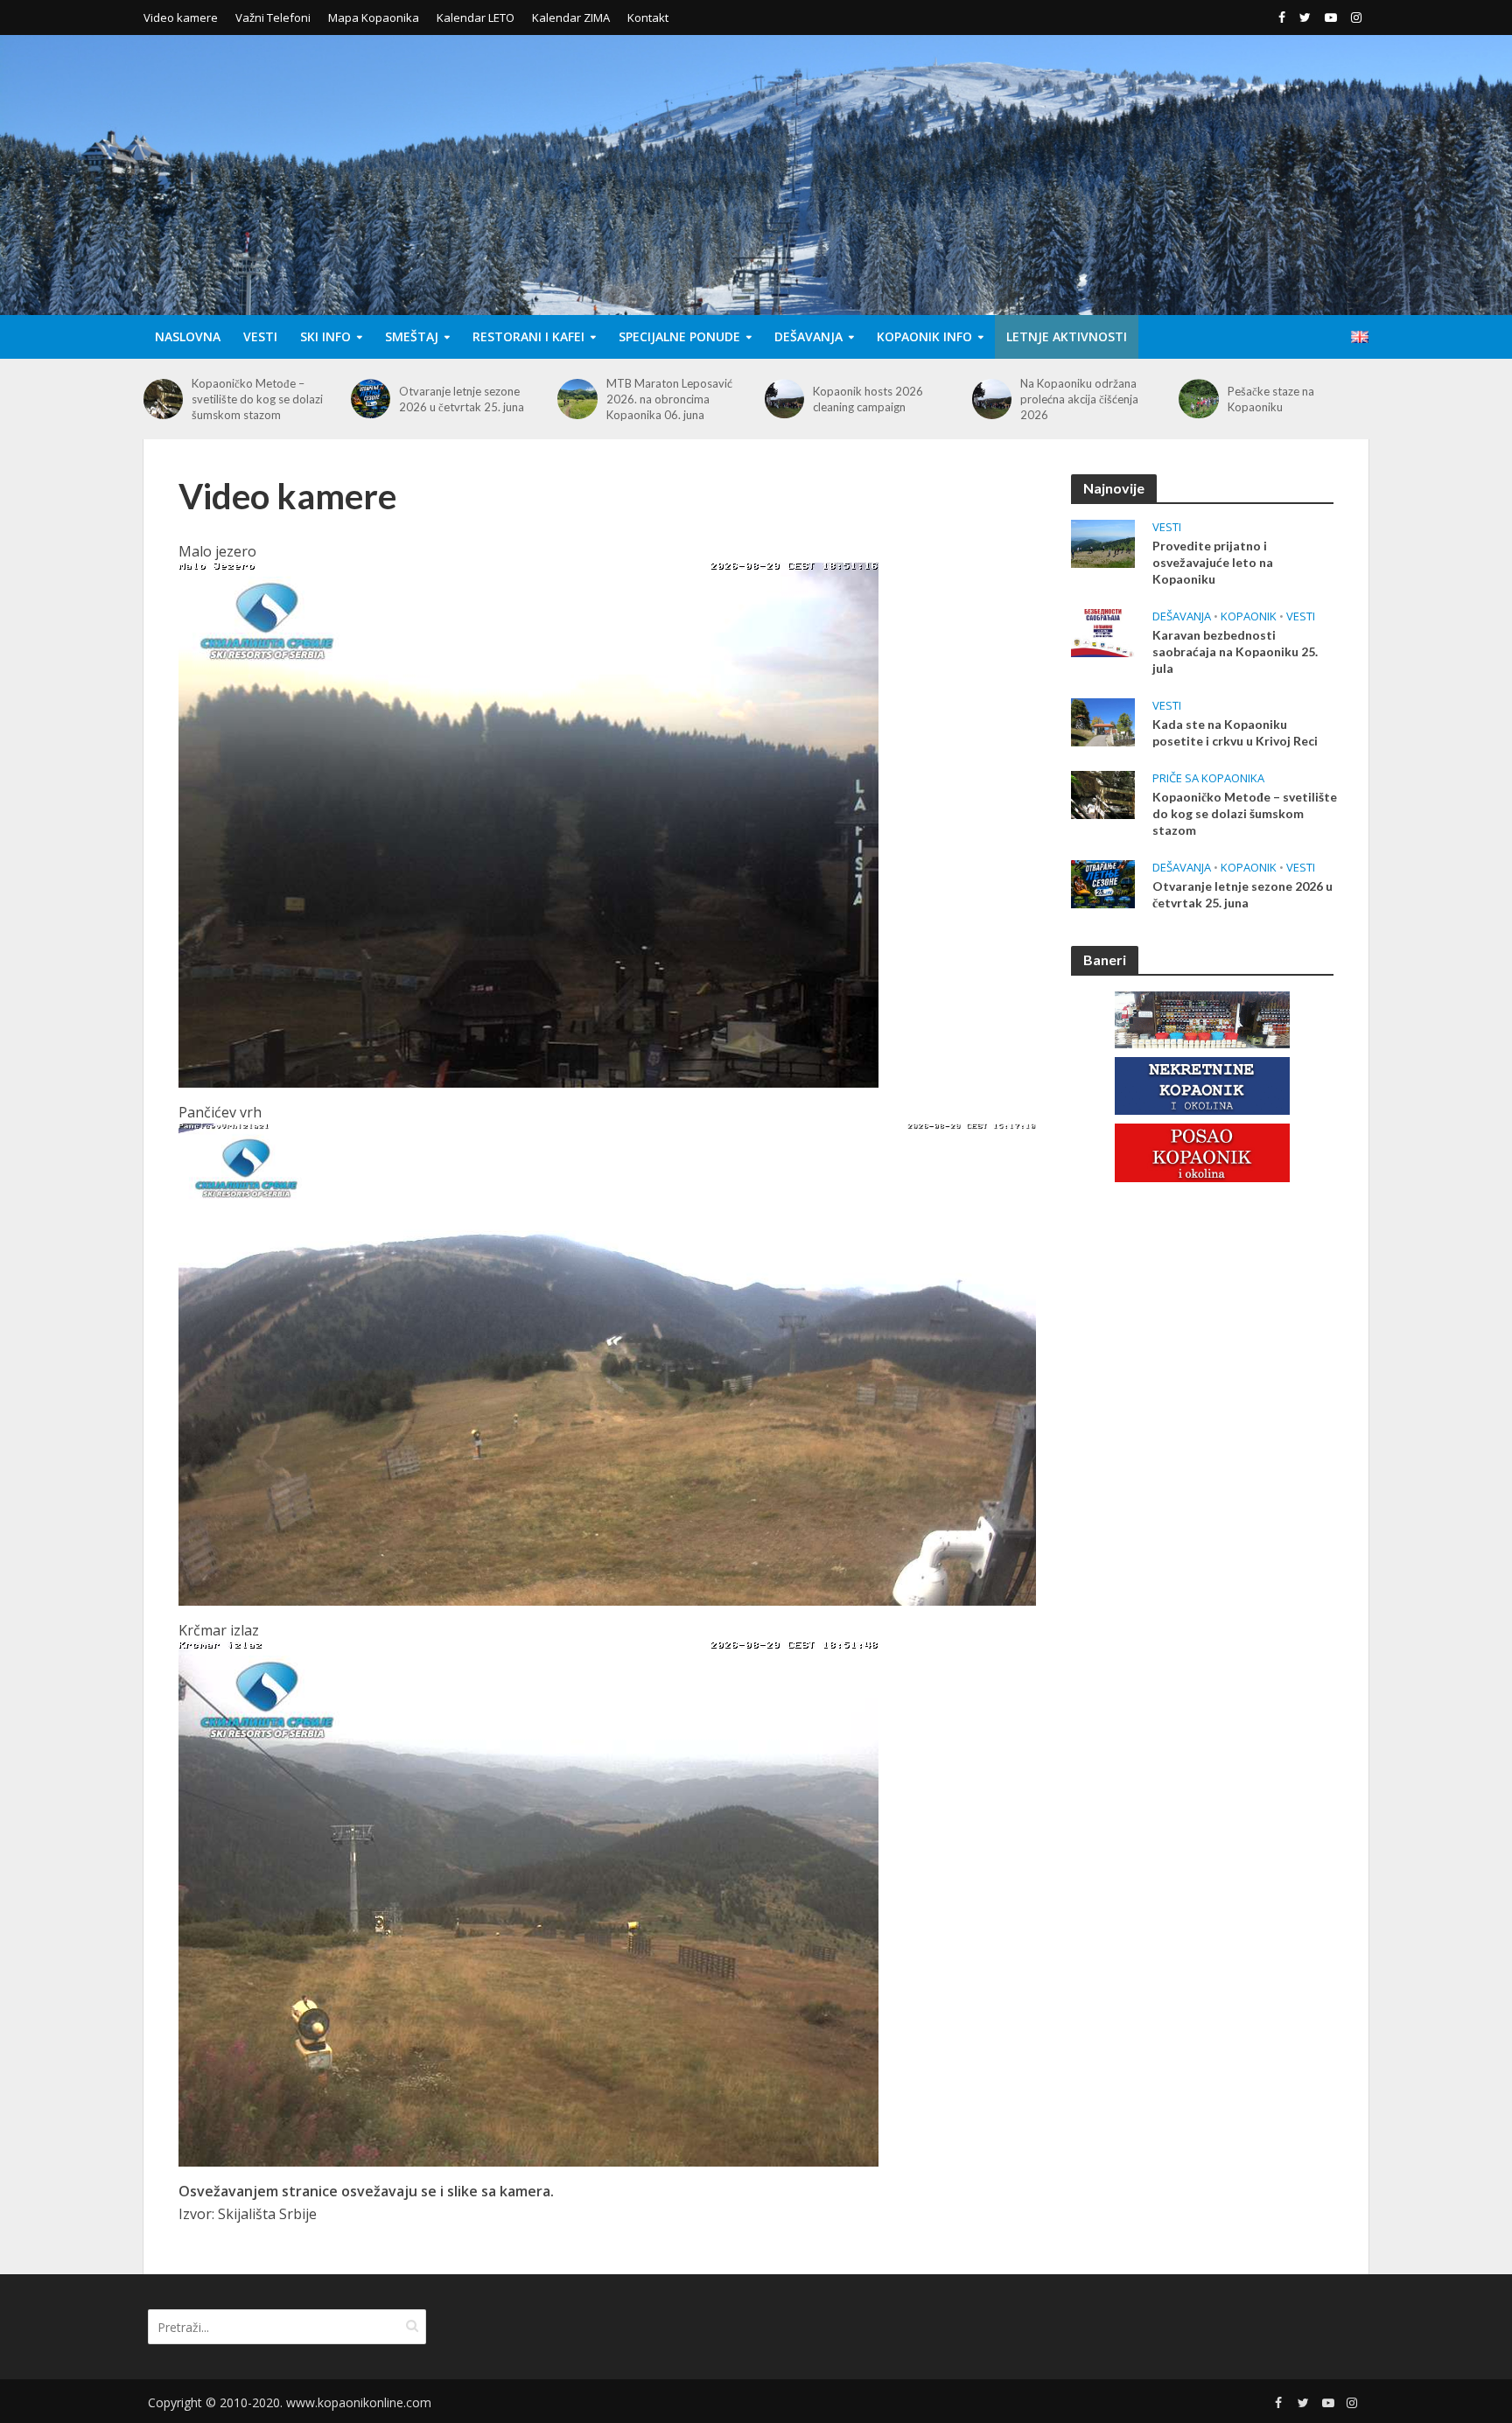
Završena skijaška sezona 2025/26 (1292, 399)
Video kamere (181, 18)
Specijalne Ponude (679, 336)
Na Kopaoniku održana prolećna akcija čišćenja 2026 (872, 399)
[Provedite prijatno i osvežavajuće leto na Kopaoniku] (1103, 542)
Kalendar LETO (476, 18)
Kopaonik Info (924, 336)
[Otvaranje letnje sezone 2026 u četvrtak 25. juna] (163, 399)
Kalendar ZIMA (571, 18)
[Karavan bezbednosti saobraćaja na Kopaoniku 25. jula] (1103, 631)
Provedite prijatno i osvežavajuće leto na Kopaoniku (1213, 562)
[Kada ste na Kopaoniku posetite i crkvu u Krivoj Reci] (1103, 720)
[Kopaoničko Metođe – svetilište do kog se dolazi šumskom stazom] (1103, 793)
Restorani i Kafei (528, 336)
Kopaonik (1249, 616)
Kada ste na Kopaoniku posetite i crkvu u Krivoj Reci (1235, 732)
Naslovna (188, 336)
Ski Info (325, 336)
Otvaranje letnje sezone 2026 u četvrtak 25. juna (254, 399)
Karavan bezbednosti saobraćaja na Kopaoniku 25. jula (1235, 651)
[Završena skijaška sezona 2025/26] (1198, 399)
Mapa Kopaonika (374, 18)
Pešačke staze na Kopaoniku (1064, 399)
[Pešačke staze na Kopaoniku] (992, 399)
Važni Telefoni (273, 18)
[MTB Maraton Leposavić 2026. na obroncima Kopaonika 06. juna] (371, 399)
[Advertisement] (1202, 1480)
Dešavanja (808, 336)
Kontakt (648, 18)
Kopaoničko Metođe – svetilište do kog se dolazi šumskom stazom (1245, 813)
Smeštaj (412, 336)
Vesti (260, 336)
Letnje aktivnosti (1067, 336)
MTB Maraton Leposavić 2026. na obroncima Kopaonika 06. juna (462, 399)
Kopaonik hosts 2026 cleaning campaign (661, 399)
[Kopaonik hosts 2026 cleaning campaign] (577, 399)
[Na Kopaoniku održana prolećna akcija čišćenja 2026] (784, 399)
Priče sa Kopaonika (1208, 778)
